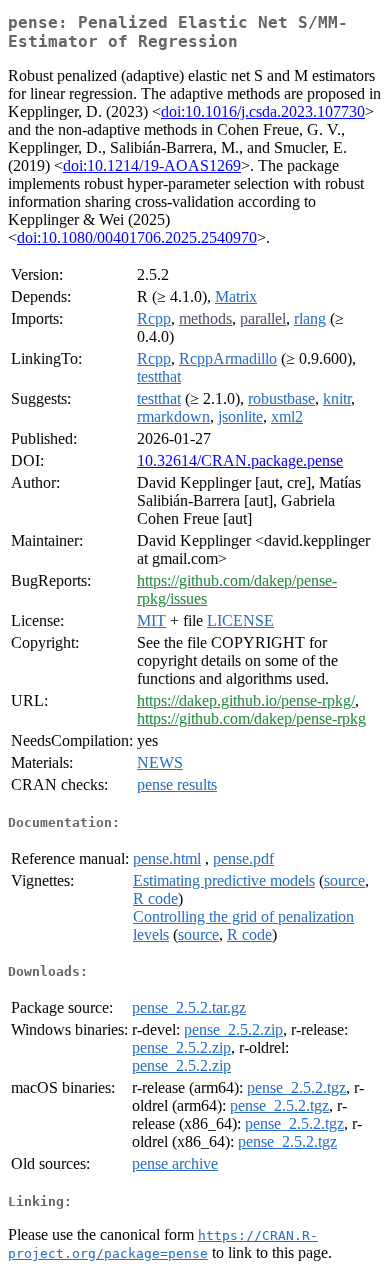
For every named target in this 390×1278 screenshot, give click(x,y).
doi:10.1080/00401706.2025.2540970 (137, 237)
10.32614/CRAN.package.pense (240, 460)
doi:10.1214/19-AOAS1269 (152, 165)
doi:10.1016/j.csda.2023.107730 (263, 111)
